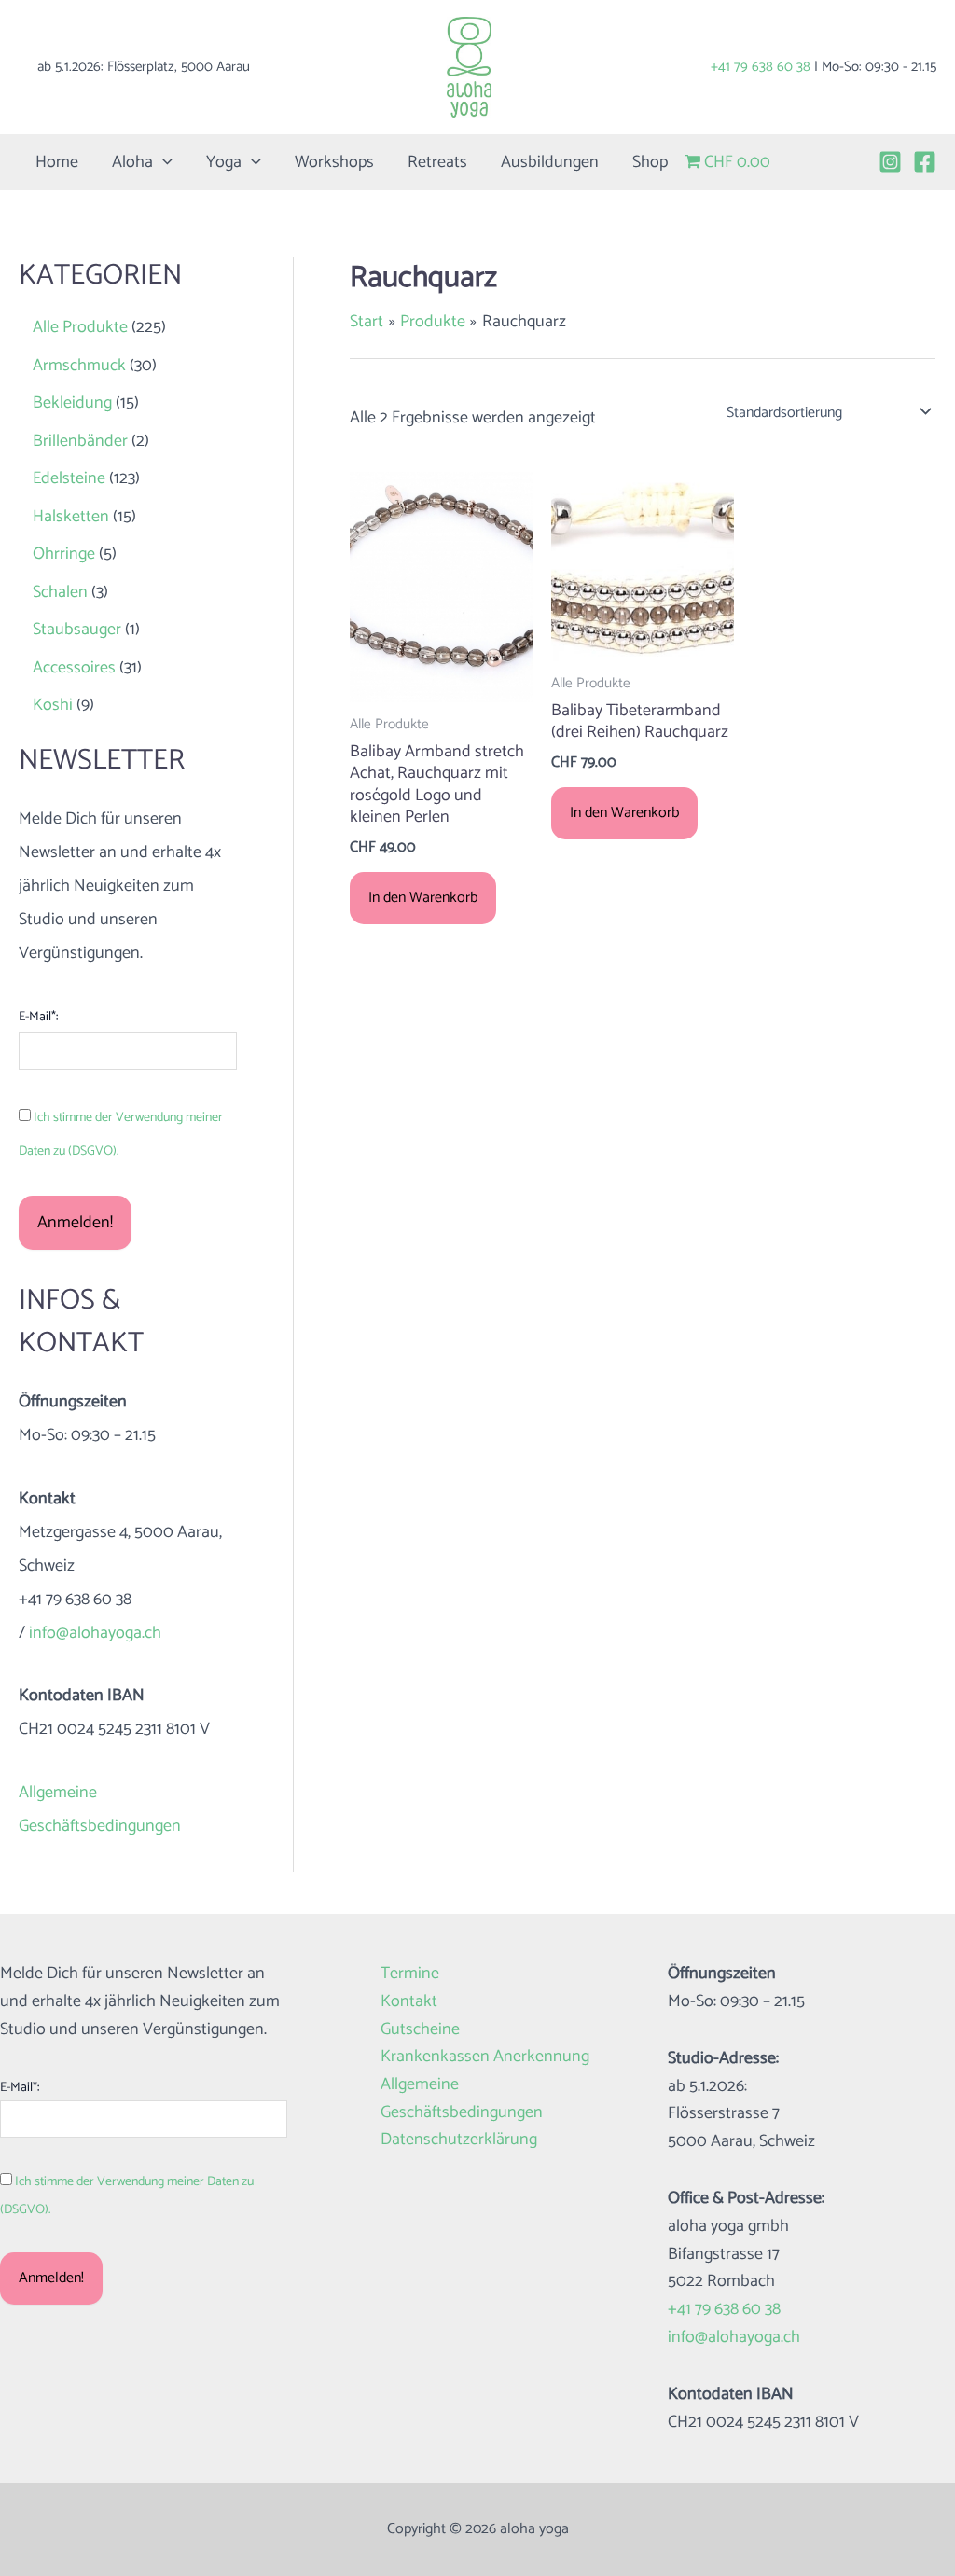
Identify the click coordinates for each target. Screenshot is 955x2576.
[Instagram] (890, 162)
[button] (163, 162)
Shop (650, 162)
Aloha (132, 162)
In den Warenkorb (423, 898)
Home (57, 162)
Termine (410, 1974)
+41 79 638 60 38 (761, 67)
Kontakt (409, 2002)
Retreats (437, 162)
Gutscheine (420, 2030)
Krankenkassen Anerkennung (485, 2057)
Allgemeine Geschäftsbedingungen (462, 2099)
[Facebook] (925, 162)
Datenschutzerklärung (459, 2140)
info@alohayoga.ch (95, 1633)
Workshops (334, 162)
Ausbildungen (550, 162)
